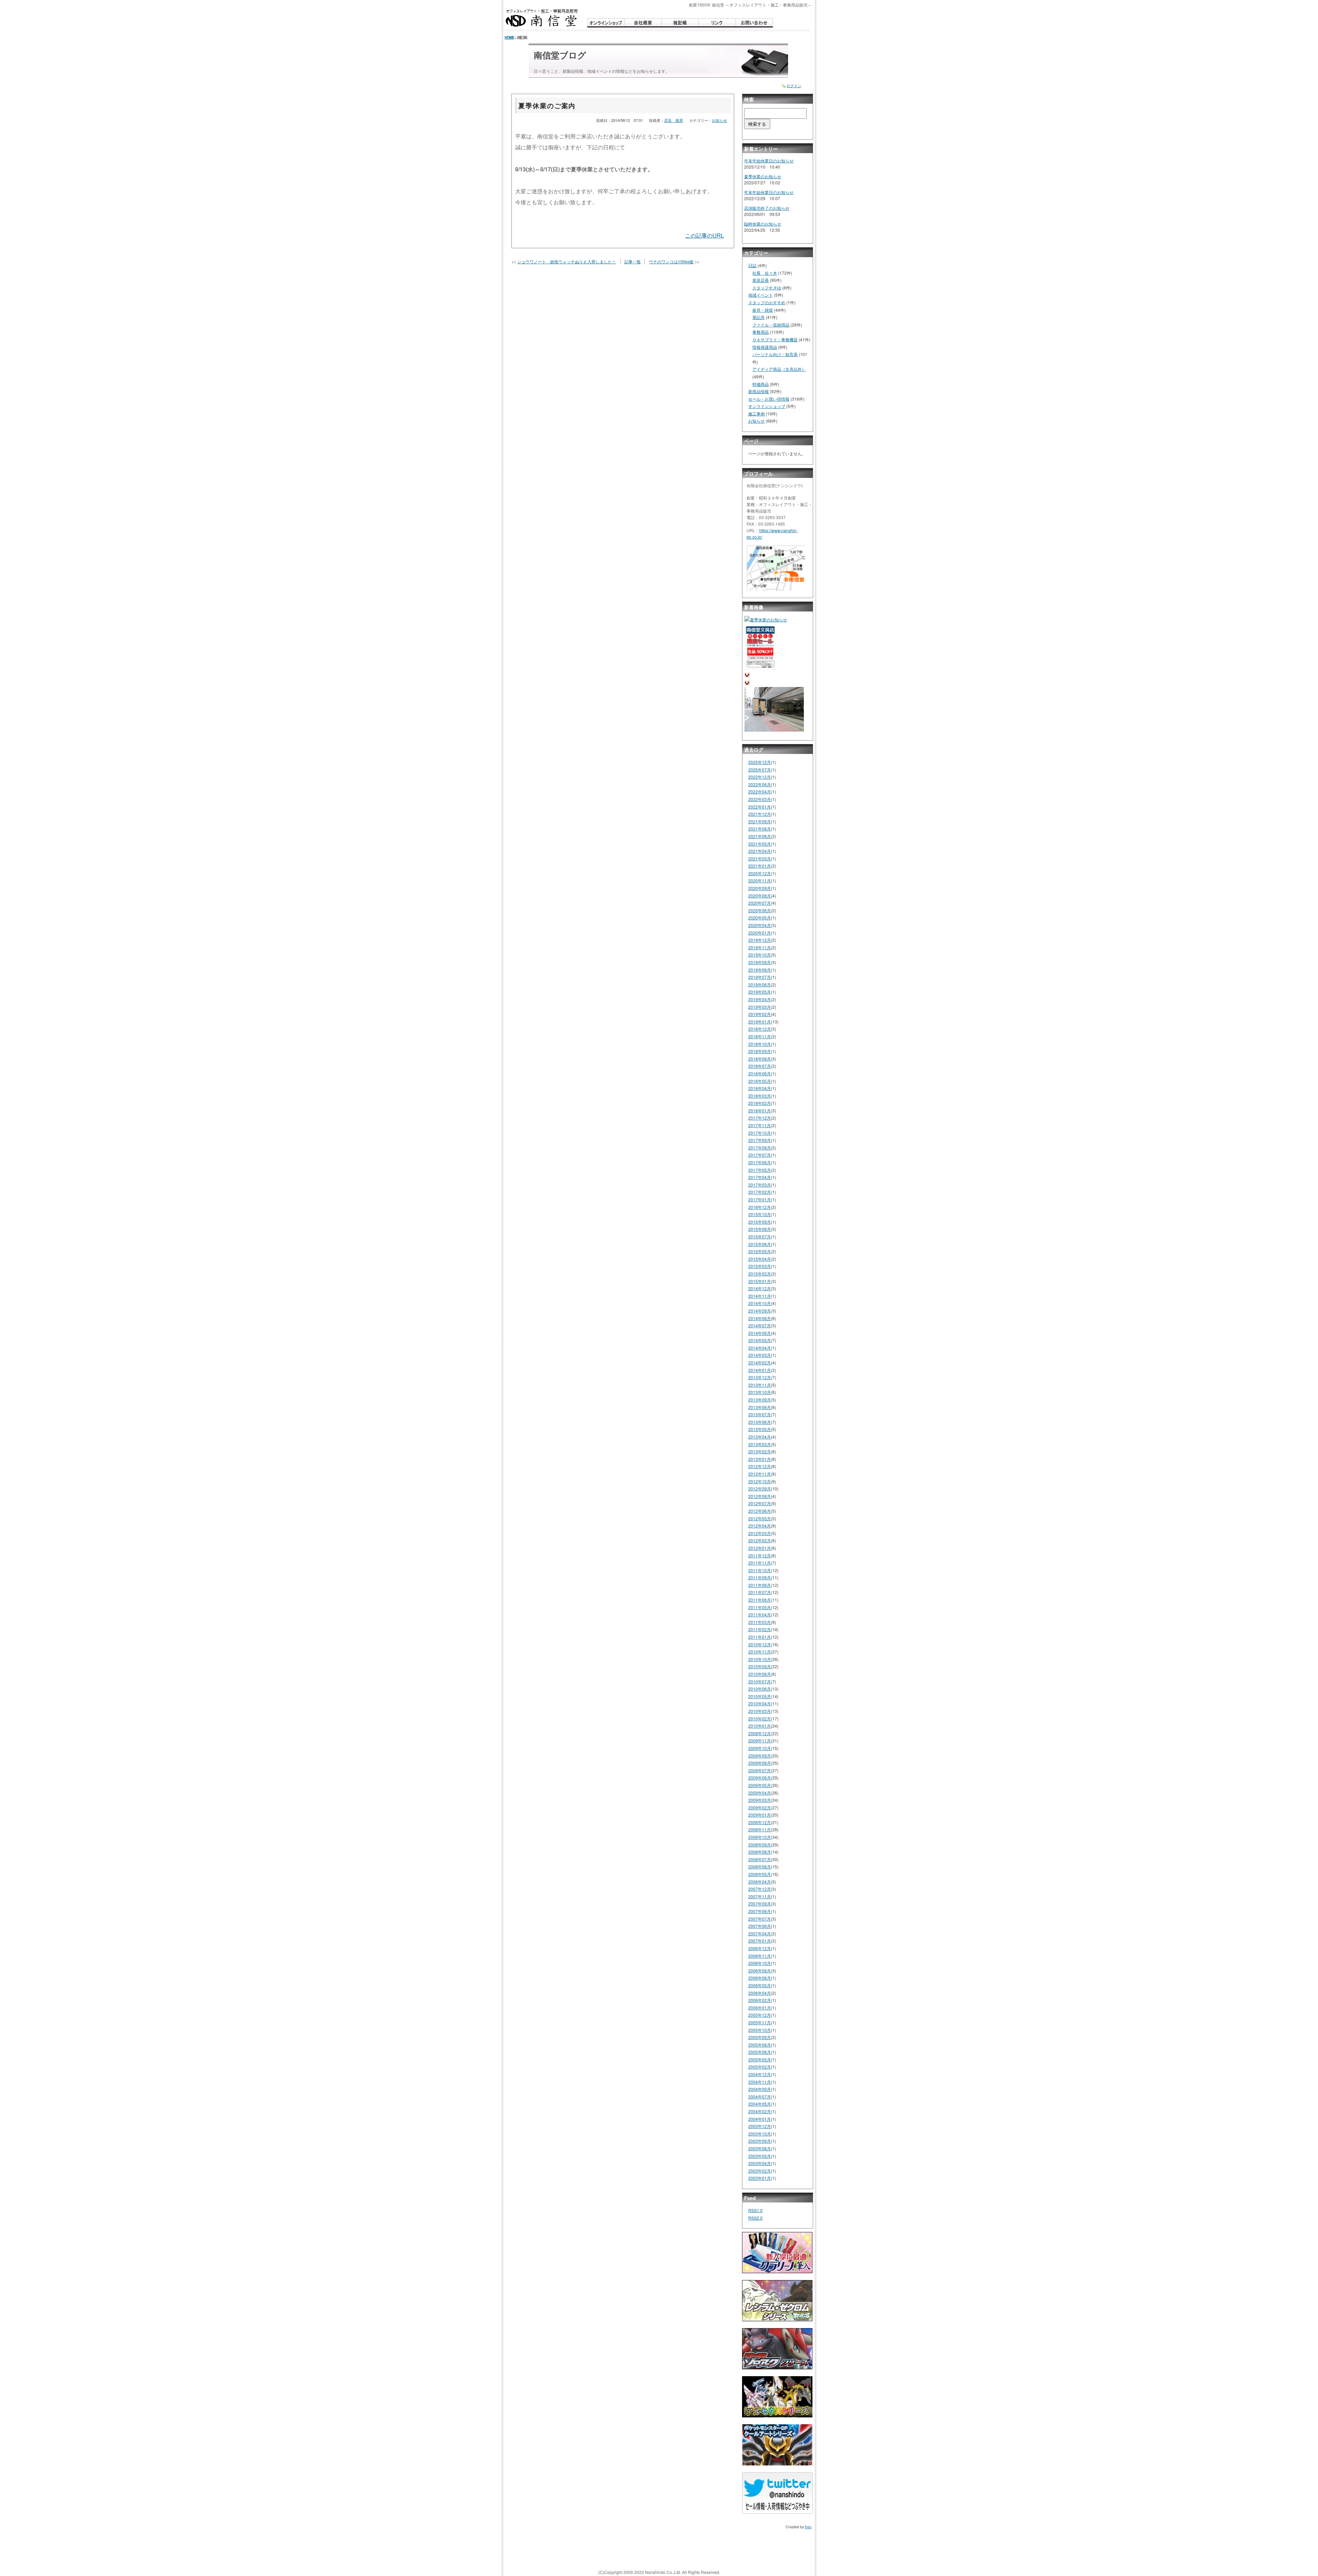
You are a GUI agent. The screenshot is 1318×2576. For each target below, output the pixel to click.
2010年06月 (760, 1689)
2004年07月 (760, 2097)
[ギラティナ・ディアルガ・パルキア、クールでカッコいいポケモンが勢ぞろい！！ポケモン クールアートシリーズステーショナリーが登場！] (777, 2447)
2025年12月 (760, 762)
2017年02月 (760, 1192)
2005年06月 (760, 2052)
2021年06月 (760, 836)
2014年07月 (760, 1325)
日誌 (752, 265)
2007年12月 (760, 1889)
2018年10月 (760, 1044)
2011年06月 (760, 1600)
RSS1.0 (755, 2210)
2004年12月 (760, 2074)
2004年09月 (760, 2089)
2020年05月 (760, 918)
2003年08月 (760, 2148)
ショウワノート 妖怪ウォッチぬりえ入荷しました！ (567, 261)
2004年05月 (760, 2104)
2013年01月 (760, 1459)
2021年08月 (760, 829)
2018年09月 (760, 1051)
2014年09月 (760, 1311)
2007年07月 (760, 1919)
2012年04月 (760, 1526)
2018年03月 (760, 1096)
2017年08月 (760, 1148)
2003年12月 (760, 2126)
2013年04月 (760, 1437)
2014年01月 (760, 1370)
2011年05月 (760, 1607)
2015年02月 (760, 1274)
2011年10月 (760, 1570)
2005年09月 (760, 2037)
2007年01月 (760, 1941)
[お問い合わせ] (754, 23)
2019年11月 (760, 947)
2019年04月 (760, 999)
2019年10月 (760, 955)
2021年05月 (760, 844)
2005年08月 (760, 2045)
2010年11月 (760, 1652)
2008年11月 (760, 1829)
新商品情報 (759, 391)
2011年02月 (760, 1629)
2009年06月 (760, 1778)
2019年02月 (760, 1014)
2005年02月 (760, 2067)
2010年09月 (760, 1666)
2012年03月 (760, 1533)
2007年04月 (760, 1933)
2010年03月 (760, 1711)
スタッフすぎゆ (767, 288)
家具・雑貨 (763, 310)
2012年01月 (760, 1548)
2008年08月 (760, 1852)
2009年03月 (760, 1800)
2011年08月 (760, 1585)
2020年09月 (760, 888)
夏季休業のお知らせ (763, 176)
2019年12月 (760, 940)
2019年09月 (760, 962)
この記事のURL (704, 235)
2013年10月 (760, 1392)
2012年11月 (760, 1474)
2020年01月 (760, 933)
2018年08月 (760, 1059)
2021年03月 (760, 858)
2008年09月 (760, 1845)
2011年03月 (760, 1622)
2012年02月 (760, 1540)
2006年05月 (760, 1985)
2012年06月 (760, 1511)
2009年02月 (760, 1807)
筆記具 (759, 317)
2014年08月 (760, 1318)
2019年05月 (760, 992)
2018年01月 (760, 1110)
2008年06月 (760, 1867)
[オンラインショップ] (606, 23)
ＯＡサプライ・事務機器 (775, 339)
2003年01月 (760, 2178)
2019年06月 (760, 984)
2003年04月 (760, 2163)
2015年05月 (760, 1251)
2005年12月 (760, 2015)
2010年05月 (760, 1696)
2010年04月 (760, 1703)
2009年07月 (760, 1770)
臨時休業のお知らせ (763, 224)
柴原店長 (761, 280)
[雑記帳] (680, 23)
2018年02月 (760, 1103)
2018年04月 (760, 1088)
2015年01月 (760, 1281)
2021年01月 (760, 866)
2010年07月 (760, 1681)
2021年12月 (760, 814)
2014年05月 (760, 1340)
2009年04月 (760, 1793)
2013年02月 (760, 1451)
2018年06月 (760, 1073)
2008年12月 (760, 1822)
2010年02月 (760, 1719)
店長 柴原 (674, 120)
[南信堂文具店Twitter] (777, 2496)
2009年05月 (760, 1785)
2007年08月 (760, 1911)
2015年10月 (760, 1214)
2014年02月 (760, 1363)
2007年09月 (760, 1904)
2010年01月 (760, 1726)
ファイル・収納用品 (771, 325)
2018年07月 (760, 1066)
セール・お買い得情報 (769, 399)
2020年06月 (760, 910)
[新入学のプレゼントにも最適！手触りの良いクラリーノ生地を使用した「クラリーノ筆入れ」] (777, 2255)
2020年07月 (760, 903)
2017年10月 (760, 1133)
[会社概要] (643, 23)
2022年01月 (760, 807)
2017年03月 (760, 1185)
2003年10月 (760, 2134)
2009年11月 (760, 1741)
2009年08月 (760, 1763)
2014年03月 (760, 1355)
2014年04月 (760, 1348)
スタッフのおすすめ (767, 302)
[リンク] (717, 23)
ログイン (794, 86)
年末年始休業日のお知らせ (769, 161)
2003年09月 (760, 2141)
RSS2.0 (755, 2218)
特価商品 (761, 384)
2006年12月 (760, 1948)
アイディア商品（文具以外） (779, 369)
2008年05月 (760, 1874)
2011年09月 (760, 1577)
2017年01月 (760, 1199)
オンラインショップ (767, 406)
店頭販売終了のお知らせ (767, 208)
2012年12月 (760, 1466)
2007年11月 (760, 1896)
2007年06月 (760, 1926)
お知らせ (719, 120)
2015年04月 (760, 1259)
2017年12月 (760, 1118)
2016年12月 (760, 1207)
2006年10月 (760, 1963)
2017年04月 (760, 1177)
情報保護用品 (765, 347)
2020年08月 (760, 896)
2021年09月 (760, 821)
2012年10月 (760, 1481)
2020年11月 (760, 880)
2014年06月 (760, 1333)
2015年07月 (760, 1237)
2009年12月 (760, 1733)
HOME (509, 37)
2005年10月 (760, 2030)
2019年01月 (760, 1022)
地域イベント (761, 295)
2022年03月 (760, 799)
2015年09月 (760, 1222)
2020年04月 (760, 925)
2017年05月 (760, 1170)
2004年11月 (760, 2082)
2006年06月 (760, 1978)
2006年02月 (760, 2000)
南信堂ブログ (560, 55)
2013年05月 (760, 1429)
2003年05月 (760, 2156)
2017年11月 (760, 1125)
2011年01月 (760, 1637)
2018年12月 (760, 1029)
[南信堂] (542, 18)
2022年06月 (760, 784)
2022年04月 (760, 792)
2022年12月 (760, 777)
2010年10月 (760, 1659)
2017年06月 (760, 1162)
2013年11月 (760, 1385)
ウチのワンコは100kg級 (671, 261)
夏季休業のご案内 (547, 105)
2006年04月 (760, 1993)
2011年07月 (760, 1592)
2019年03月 (760, 1007)
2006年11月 (760, 1956)
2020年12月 (760, 873)
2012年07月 (760, 1503)
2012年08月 (760, 1496)
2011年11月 (760, 1563)
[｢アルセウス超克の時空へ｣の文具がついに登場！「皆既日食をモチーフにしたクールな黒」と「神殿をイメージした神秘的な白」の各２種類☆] (777, 2399)
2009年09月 (760, 1756)
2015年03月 (760, 1266)
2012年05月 (760, 1518)
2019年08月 (760, 970)
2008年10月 (760, 1837)
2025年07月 (760, 770)
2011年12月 (760, 1555)
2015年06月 (760, 1244)
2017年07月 (760, 1155)
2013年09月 (760, 1400)
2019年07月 (760, 977)
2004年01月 (760, 2119)
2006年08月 (760, 1971)
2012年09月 (760, 1489)
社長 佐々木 (765, 273)
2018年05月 (760, 1081)
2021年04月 (760, 851)
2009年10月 (760, 1748)
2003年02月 (760, 2171)
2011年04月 (760, 1615)
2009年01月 (760, 1815)
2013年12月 (760, 1377)
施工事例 (756, 414)
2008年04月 (760, 1882)
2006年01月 (760, 2008)
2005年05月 (760, 2059)
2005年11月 (760, 2022)
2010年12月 (760, 1644)
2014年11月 (760, 1296)
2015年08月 (760, 1229)
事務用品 (761, 332)
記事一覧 (633, 261)
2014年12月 (760, 1288)
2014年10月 (760, 1303)
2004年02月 (760, 2111)
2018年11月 (760, 1036)
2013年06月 (760, 1422)
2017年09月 (760, 1140)
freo (808, 2527)
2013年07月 (760, 1414)
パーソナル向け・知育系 (775, 354)
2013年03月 (760, 1444)
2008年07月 (760, 1859)
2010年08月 (760, 1674)
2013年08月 (760, 1407)
